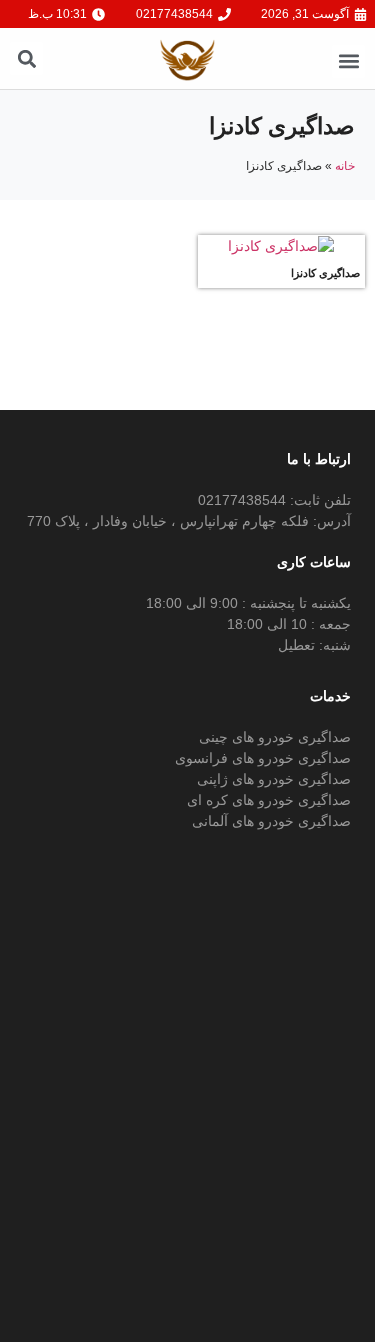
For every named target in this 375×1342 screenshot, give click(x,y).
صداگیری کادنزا (325, 273)
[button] (348, 61)
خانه (345, 166)
